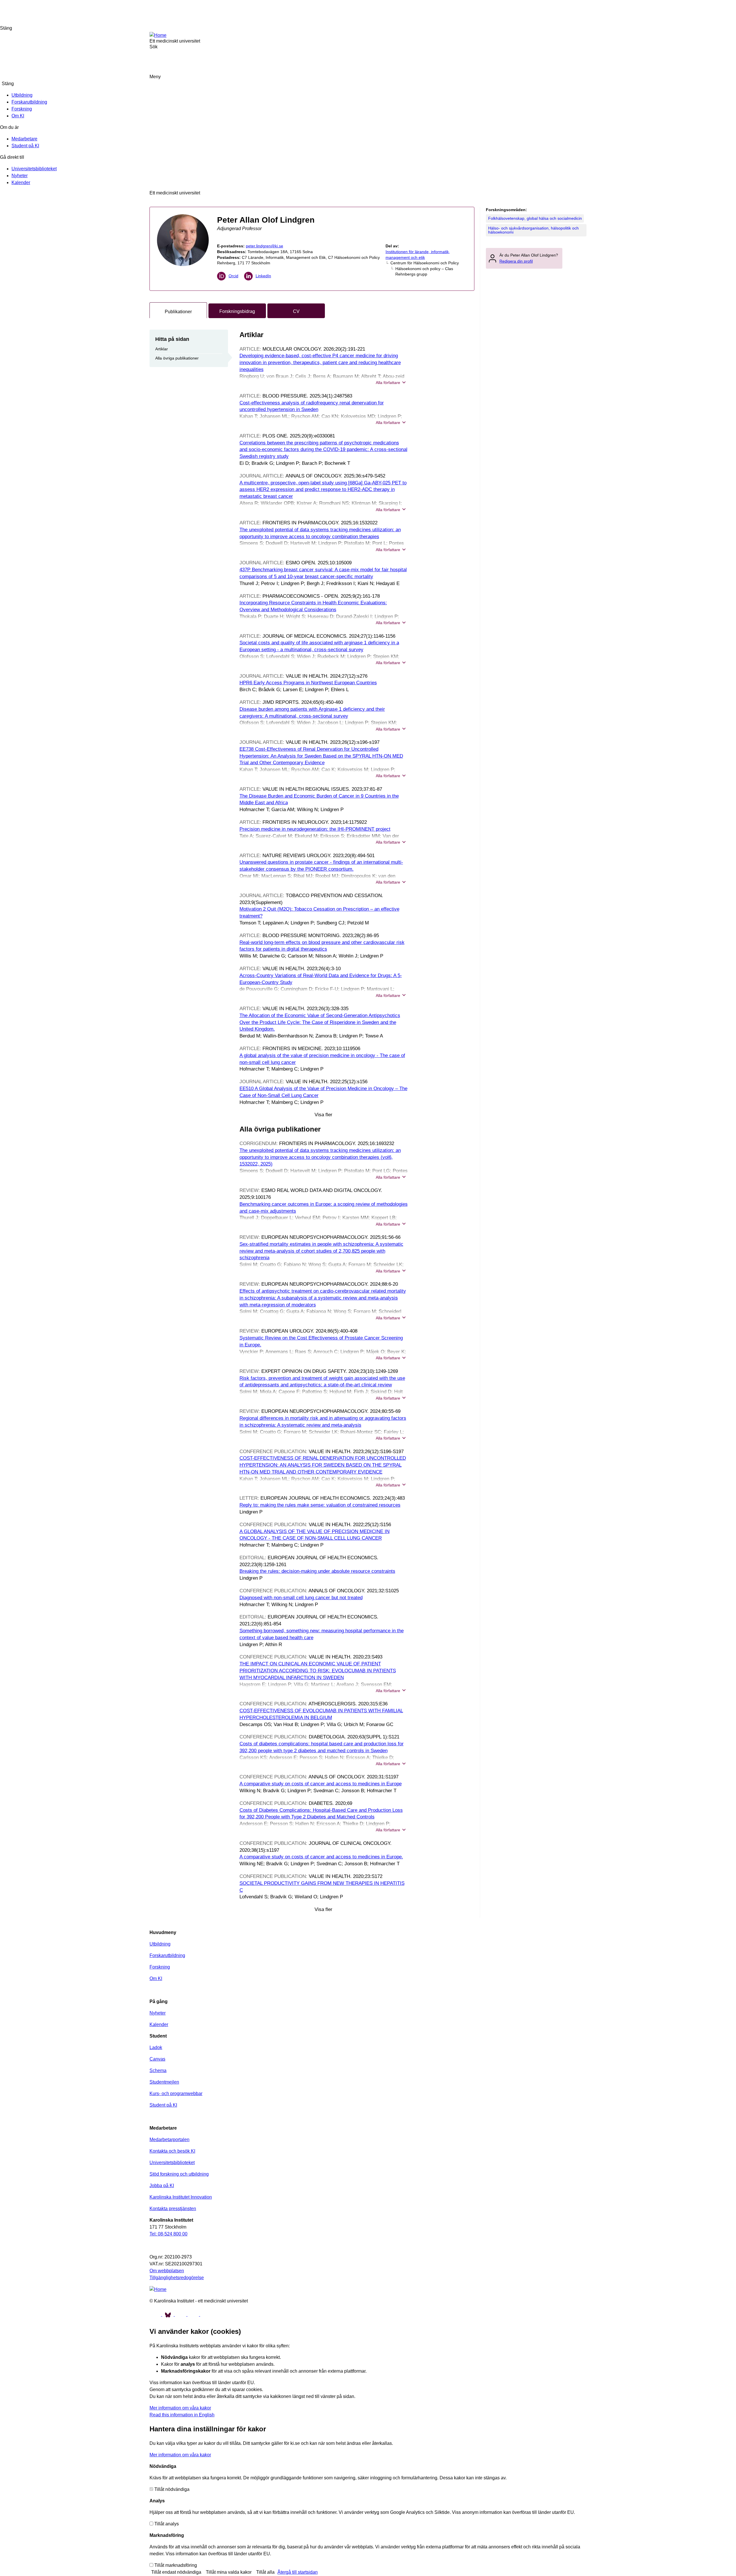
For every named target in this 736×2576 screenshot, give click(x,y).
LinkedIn (263, 276)
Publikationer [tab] (178, 312)
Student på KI (25, 146)
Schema (158, 2070)
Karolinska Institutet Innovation (181, 2197)
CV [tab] (296, 311)
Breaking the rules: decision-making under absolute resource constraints (317, 1571)
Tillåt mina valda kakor (229, 2572)
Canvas (157, 2059)
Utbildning (22, 95)
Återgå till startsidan (298, 2572)
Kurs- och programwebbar (176, 2094)
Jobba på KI (162, 2186)
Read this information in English (182, 2415)
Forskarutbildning (29, 102)
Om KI (18, 116)
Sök (724, 12)
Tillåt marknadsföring (176, 2565)
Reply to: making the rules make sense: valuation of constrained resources (320, 1505)
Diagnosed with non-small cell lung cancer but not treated (301, 1598)
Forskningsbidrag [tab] (237, 311)
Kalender (21, 183)
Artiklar (162, 349)
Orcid (233, 276)
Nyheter (20, 176)
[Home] (158, 35)
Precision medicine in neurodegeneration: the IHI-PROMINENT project (315, 829)
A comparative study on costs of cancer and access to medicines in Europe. (321, 1857)
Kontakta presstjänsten (173, 2209)
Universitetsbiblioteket (34, 169)
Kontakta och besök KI (172, 2151)
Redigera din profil (516, 261)
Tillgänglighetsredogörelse (177, 2278)
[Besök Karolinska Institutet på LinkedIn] (206, 2314)
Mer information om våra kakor (180, 2408)
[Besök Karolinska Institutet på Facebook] (156, 2314)
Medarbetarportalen (169, 2140)
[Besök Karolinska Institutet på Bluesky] (168, 2314)
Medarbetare (24, 139)
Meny (155, 77)
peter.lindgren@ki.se (264, 246)
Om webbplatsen (167, 2271)
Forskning (22, 109)
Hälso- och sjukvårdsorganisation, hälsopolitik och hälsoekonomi (533, 230)
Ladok (156, 2047)
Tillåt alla (265, 2572)
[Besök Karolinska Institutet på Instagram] (194, 2314)
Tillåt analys (167, 2524)
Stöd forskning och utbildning (179, 2174)
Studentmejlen (164, 2082)
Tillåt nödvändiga (172, 2489)
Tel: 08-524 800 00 (168, 2234)
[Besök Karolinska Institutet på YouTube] (181, 2314)
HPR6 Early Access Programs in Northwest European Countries (308, 683)
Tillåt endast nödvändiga (176, 2572)
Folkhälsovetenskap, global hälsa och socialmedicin (535, 218)
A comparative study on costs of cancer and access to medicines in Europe (321, 1784)
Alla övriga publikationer (177, 358)
